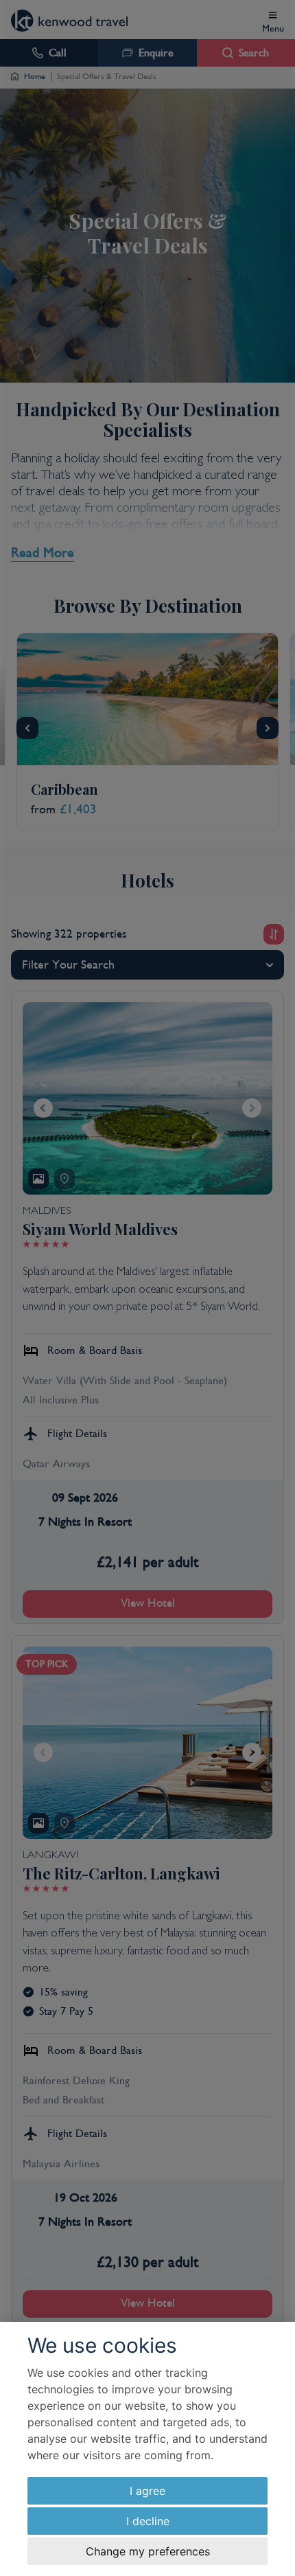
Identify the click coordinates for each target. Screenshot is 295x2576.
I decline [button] (148, 2521)
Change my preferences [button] (148, 2551)
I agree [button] (147, 2491)
